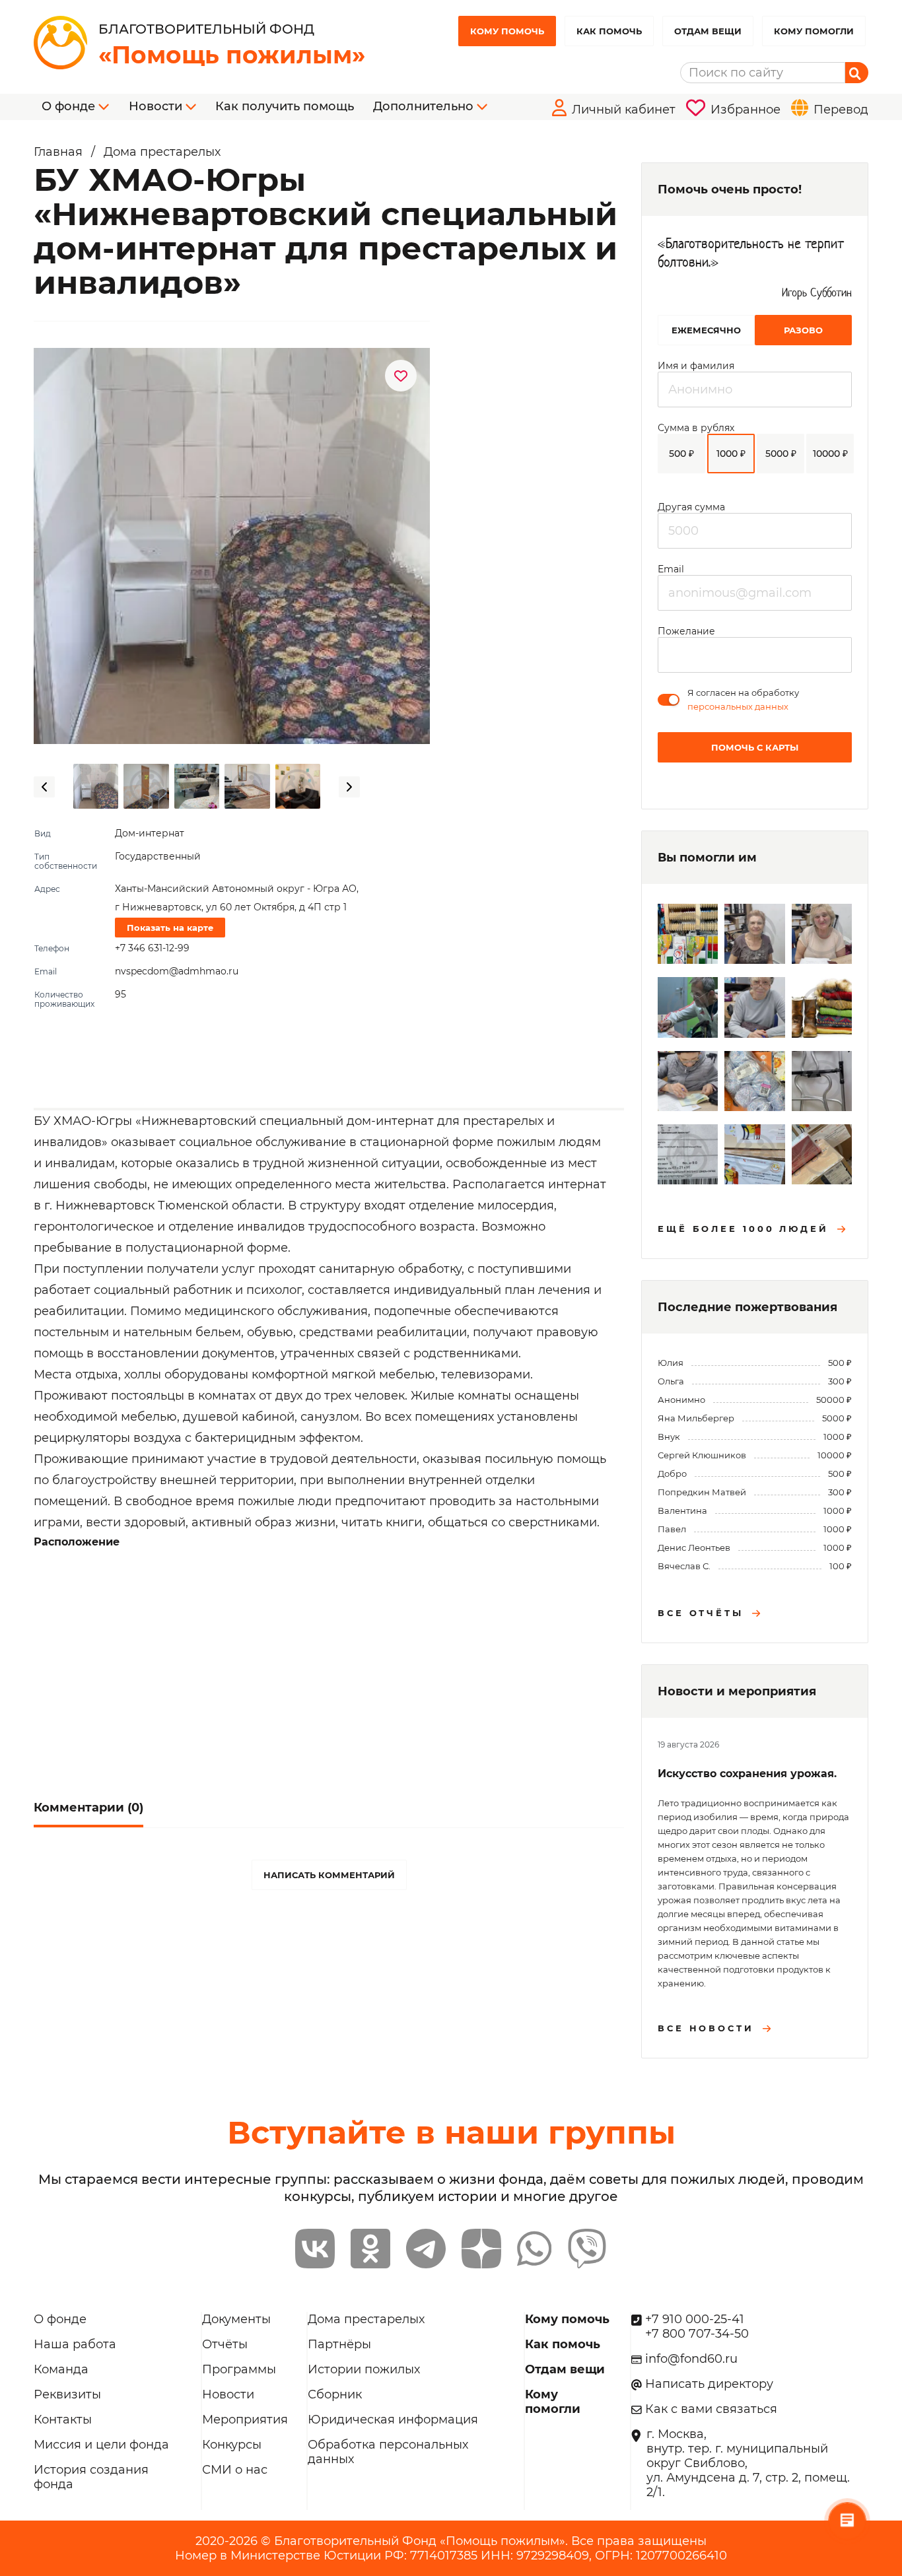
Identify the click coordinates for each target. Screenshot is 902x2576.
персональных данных (738, 706)
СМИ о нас (235, 2470)
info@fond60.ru (691, 2359)
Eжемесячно (706, 330)
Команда (61, 2369)
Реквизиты (67, 2394)
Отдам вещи (708, 31)
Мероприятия (245, 2420)
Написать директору (709, 2384)
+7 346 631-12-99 (152, 948)
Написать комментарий (329, 1875)
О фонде (60, 2319)
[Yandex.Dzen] (481, 2249)
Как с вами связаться (711, 2409)
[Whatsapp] (535, 2249)
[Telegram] (426, 2249)
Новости (228, 2394)
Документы (236, 2319)
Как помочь (609, 31)
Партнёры (339, 2344)
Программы (239, 2369)
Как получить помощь (285, 106)
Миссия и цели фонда (101, 2445)
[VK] (315, 2249)
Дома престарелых (366, 2319)
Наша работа (75, 2344)
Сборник (335, 2394)
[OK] (370, 2249)
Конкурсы (232, 2445)
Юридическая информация (393, 2420)
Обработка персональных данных (388, 2452)
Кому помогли (814, 31)
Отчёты (225, 2344)
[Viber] (587, 2249)
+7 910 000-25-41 (695, 2319)
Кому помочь (507, 31)
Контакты (63, 2420)
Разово (803, 330)
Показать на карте (170, 928)
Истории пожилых (364, 2369)
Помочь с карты (755, 747)
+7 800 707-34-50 (697, 2334)
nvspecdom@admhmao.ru (177, 971)
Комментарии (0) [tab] (88, 1808)
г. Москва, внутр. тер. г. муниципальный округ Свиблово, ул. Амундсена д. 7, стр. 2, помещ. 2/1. (748, 2463)
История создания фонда (91, 2477)
